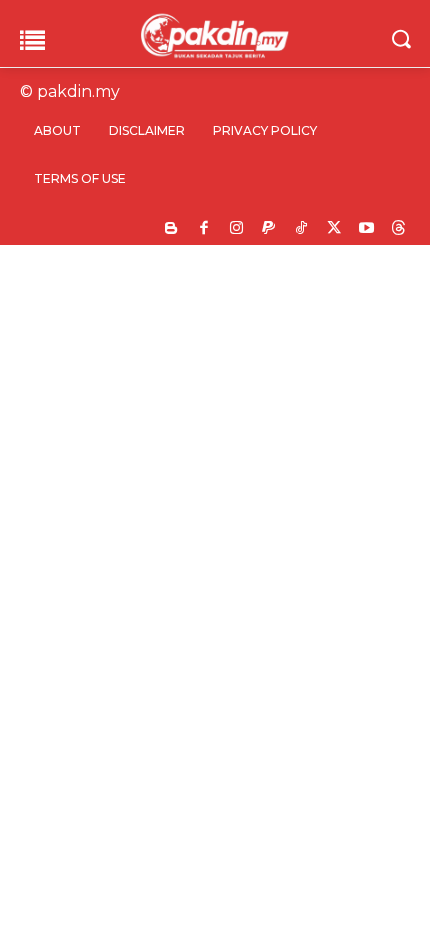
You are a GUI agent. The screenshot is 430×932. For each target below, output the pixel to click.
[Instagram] (236, 229)
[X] (334, 229)
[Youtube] (366, 229)
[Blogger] (171, 229)
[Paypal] (269, 229)
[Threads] (399, 229)
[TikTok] (301, 229)
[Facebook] (204, 229)
